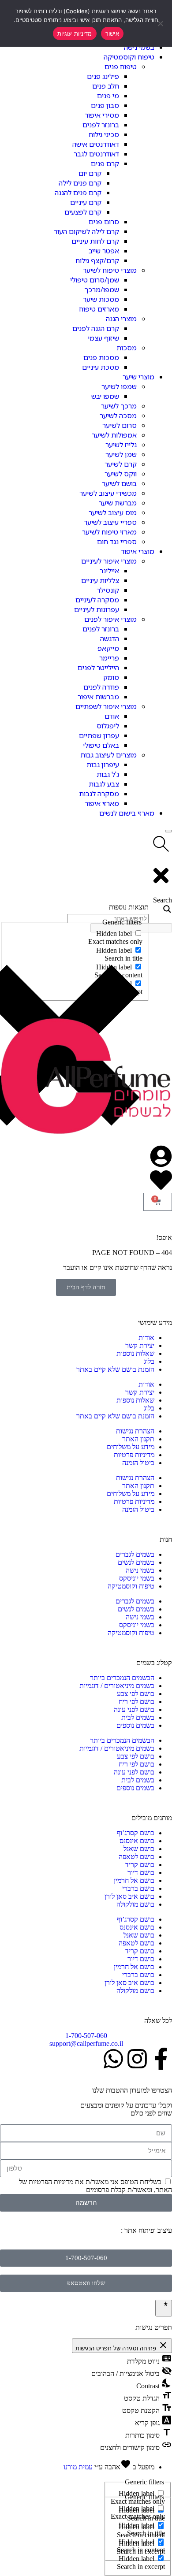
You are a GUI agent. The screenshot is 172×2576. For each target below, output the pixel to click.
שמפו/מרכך (102, 290)
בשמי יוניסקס (137, 1578)
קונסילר (108, 590)
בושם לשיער (119, 483)
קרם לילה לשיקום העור (86, 231)
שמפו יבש (105, 396)
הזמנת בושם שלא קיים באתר (115, 1369)
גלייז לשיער (121, 445)
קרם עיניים (86, 202)
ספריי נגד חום (117, 542)
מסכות (127, 348)
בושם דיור (141, 1873)
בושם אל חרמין (134, 1880)
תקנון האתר (138, 1439)
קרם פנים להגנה (78, 193)
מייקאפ (108, 648)
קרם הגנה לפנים (96, 328)
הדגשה (110, 638)
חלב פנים (106, 86)
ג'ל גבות (108, 774)
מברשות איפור (98, 697)
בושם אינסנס (137, 1841)
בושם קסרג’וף (136, 1833)
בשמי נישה (139, 47)
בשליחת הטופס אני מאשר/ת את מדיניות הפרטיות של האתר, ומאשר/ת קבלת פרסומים (95, 2186)
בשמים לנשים (136, 1562)
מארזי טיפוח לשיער (109, 532)
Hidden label (136, 2508)
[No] (161, 23)
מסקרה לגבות (99, 794)
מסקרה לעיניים (97, 600)
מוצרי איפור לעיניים (109, 561)
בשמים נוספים (135, 1725)
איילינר (109, 571)
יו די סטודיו (104, 2230)
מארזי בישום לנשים (127, 813)
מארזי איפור (102, 803)
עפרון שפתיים (99, 735)
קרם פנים (105, 163)
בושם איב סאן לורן (129, 1896)
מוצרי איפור (138, 551)
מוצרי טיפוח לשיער (110, 270)
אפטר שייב (104, 251)
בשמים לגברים (135, 1554)
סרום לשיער (120, 425)
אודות (146, 1338)
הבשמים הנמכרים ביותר (122, 1678)
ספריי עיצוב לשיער (110, 522)
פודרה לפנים (101, 687)
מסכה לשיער (118, 416)
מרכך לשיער (119, 406)
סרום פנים (104, 222)
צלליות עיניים (100, 580)
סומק (111, 677)
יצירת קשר (140, 1346)
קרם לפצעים (83, 212)
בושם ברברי (138, 1888)
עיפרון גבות (103, 765)
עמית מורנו (78, 2467)
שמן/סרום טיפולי (95, 280)
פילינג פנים (103, 76)
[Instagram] (137, 2059)
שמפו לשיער (119, 386)
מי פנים (108, 96)
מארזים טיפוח (99, 309)
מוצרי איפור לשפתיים (106, 706)
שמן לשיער (121, 454)
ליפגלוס (108, 726)
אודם (112, 716)
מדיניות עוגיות (75, 33)
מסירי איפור (102, 115)
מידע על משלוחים (131, 1447)
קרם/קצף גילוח (97, 260)
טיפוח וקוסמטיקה (129, 57)
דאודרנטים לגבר (96, 154)
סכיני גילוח (104, 134)
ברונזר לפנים (101, 125)
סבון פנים (105, 105)
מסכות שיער (101, 299)
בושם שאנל (139, 1849)
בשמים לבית (138, 1717)
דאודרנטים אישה (96, 144)
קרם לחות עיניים (95, 241)
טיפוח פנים (121, 67)
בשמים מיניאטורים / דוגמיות (117, 1686)
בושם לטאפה (136, 1857)
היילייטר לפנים (98, 668)
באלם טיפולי (101, 745)
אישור (112, 33)
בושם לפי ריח (136, 1702)
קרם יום (90, 173)
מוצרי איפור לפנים (110, 619)
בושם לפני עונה (134, 1709)
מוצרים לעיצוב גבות (108, 755)
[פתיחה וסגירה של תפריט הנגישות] (164, 2308)
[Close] (168, 831)
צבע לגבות (104, 784)
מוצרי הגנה (121, 319)
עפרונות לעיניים (97, 609)
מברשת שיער (118, 503)
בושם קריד (140, 1865)
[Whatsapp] (113, 2059)
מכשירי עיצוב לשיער (108, 493)
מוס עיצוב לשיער (113, 512)
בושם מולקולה (135, 1904)
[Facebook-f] (161, 2059)
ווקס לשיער (121, 474)
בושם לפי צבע (136, 1694)
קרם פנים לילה (80, 183)
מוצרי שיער (138, 377)
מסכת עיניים (101, 367)
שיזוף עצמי (103, 338)
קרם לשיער (121, 464)
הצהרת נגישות (135, 1431)
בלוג (149, 1361)
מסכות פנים (101, 357)
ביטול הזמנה (138, 1463)
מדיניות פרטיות (134, 1455)
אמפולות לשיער (114, 435)
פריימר (109, 658)
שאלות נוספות (135, 1353)
